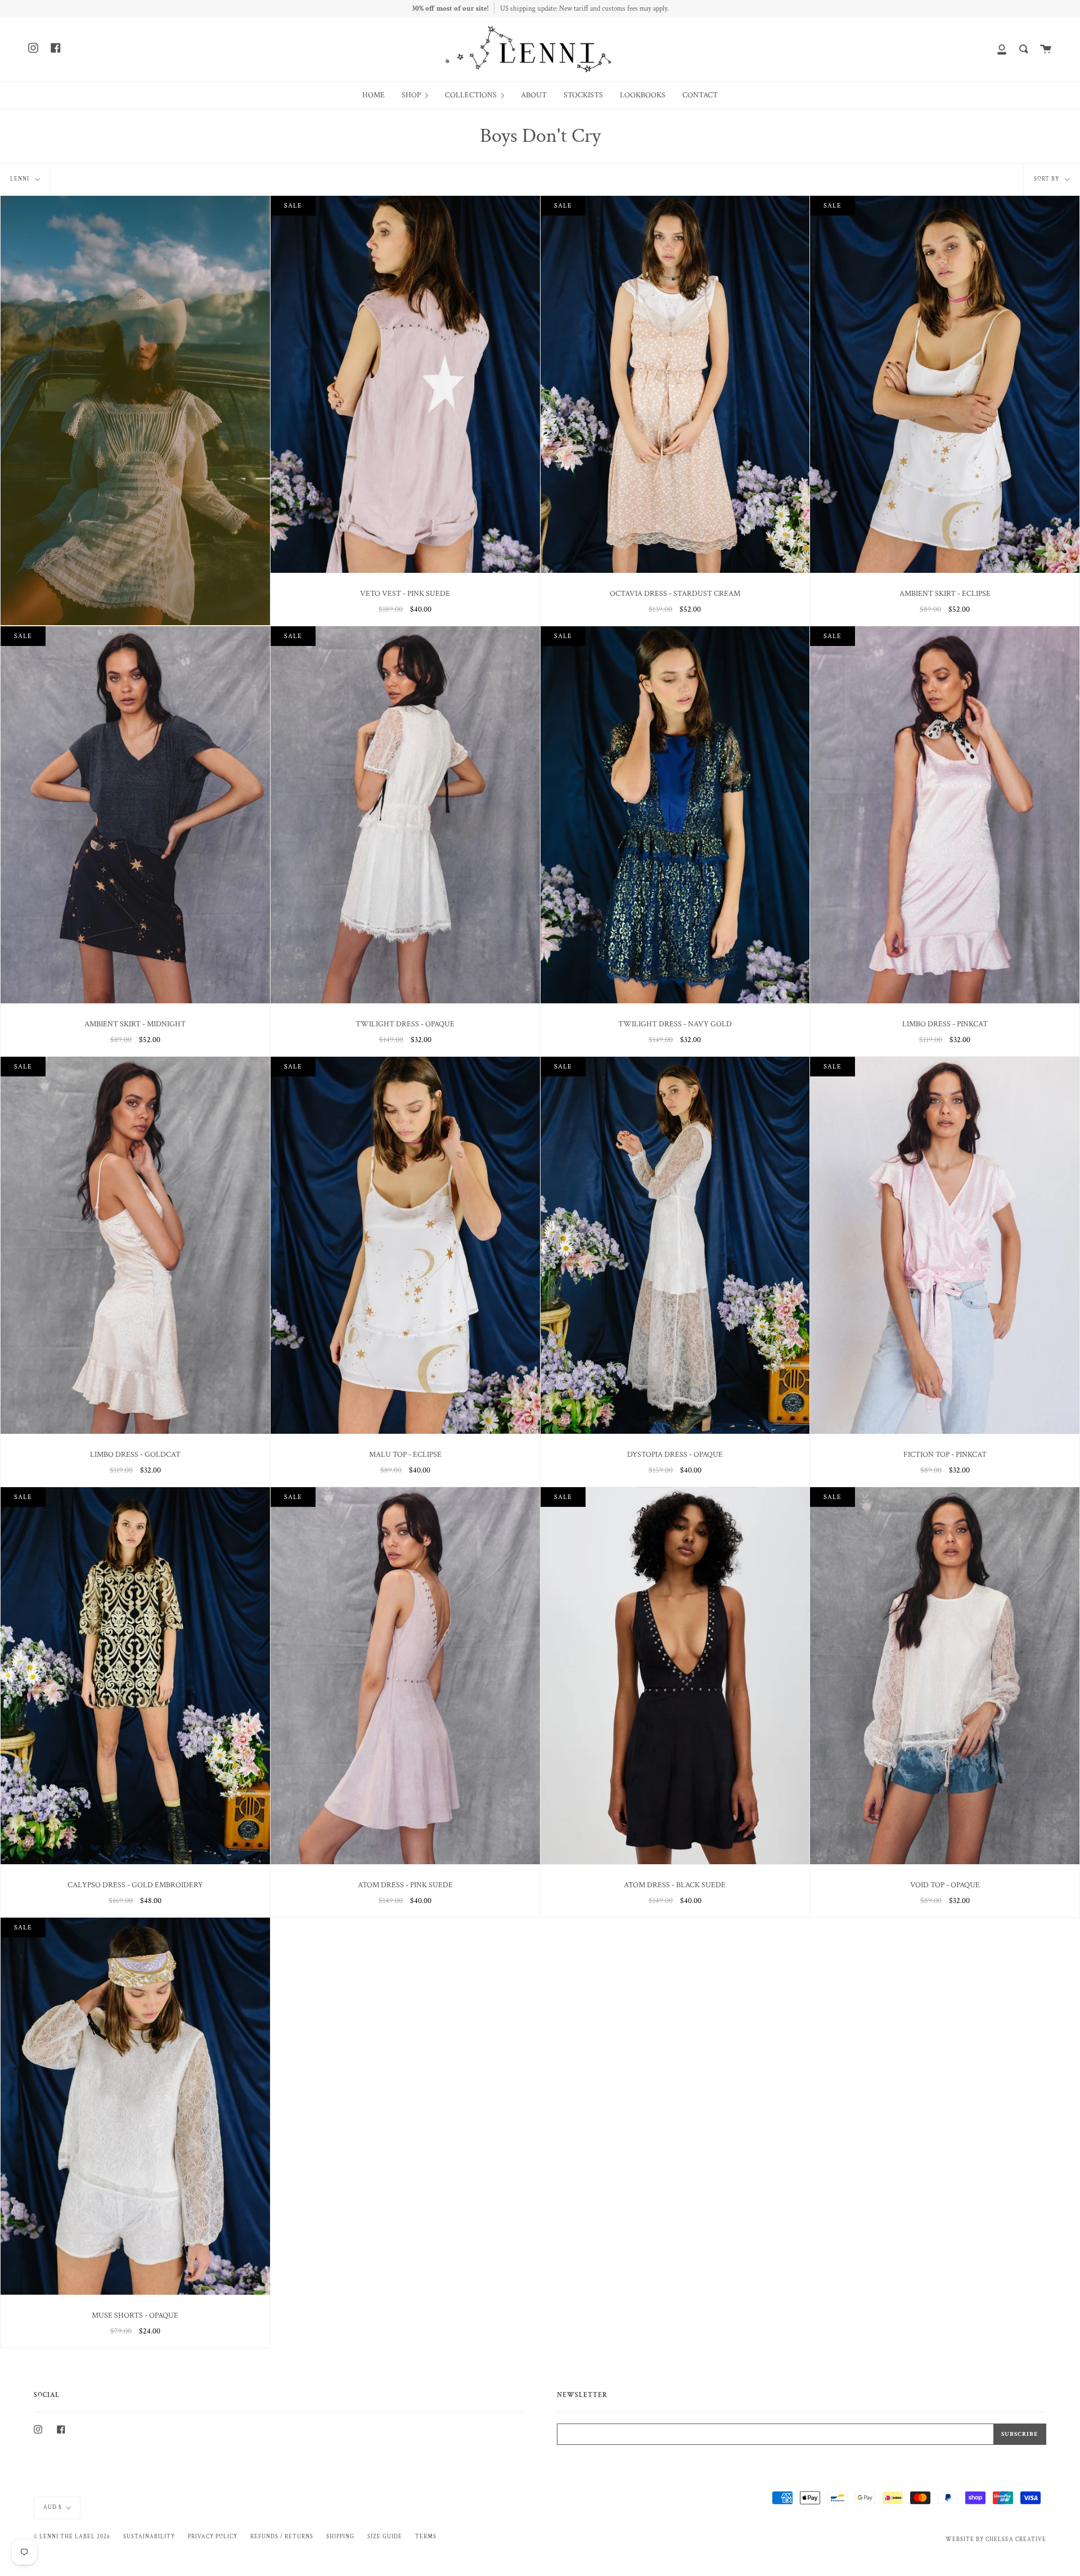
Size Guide (385, 2537)
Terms (426, 2537)
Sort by (1047, 179)
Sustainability (149, 2537)
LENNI (21, 179)
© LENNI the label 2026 (72, 2537)
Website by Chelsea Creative (996, 2539)
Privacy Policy (213, 2537)
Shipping (340, 2537)
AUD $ (53, 2507)
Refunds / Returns (282, 2537)
